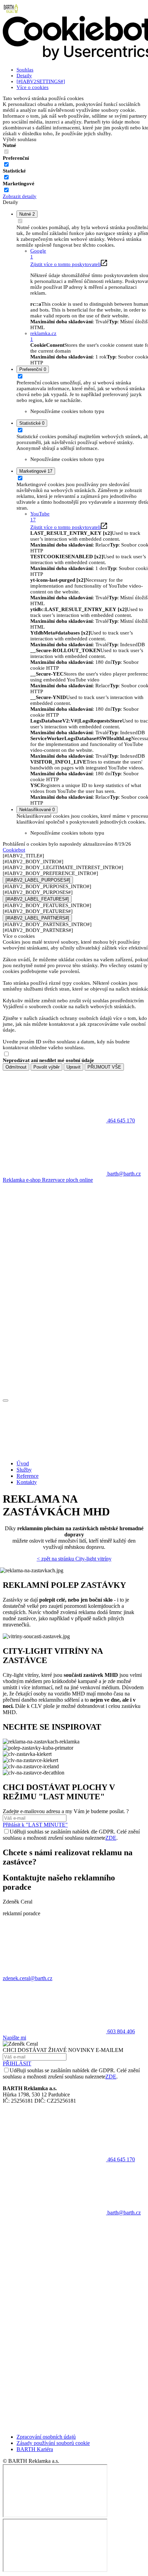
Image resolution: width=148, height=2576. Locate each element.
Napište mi (14, 2038)
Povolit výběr (46, 1067)
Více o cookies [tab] (33, 87)
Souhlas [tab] (25, 70)
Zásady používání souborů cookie (53, 2443)
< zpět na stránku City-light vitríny (74, 1559)
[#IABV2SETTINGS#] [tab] (41, 81)
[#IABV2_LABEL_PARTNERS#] (37, 918)
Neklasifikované (37, 810)
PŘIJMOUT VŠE (104, 1067)
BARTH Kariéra (35, 2449)
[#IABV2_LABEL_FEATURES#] (37, 899)
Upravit (73, 1067)
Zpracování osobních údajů (46, 2437)
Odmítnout (16, 1067)
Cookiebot (14, 850)
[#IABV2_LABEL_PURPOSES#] (38, 880)
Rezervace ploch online (67, 1180)
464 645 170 (120, 2159)
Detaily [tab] (24, 76)
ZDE (111, 1838)
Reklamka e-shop (22, 1180)
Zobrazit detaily (20, 196)
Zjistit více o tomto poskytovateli (66, 264)
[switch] (6, 164)
